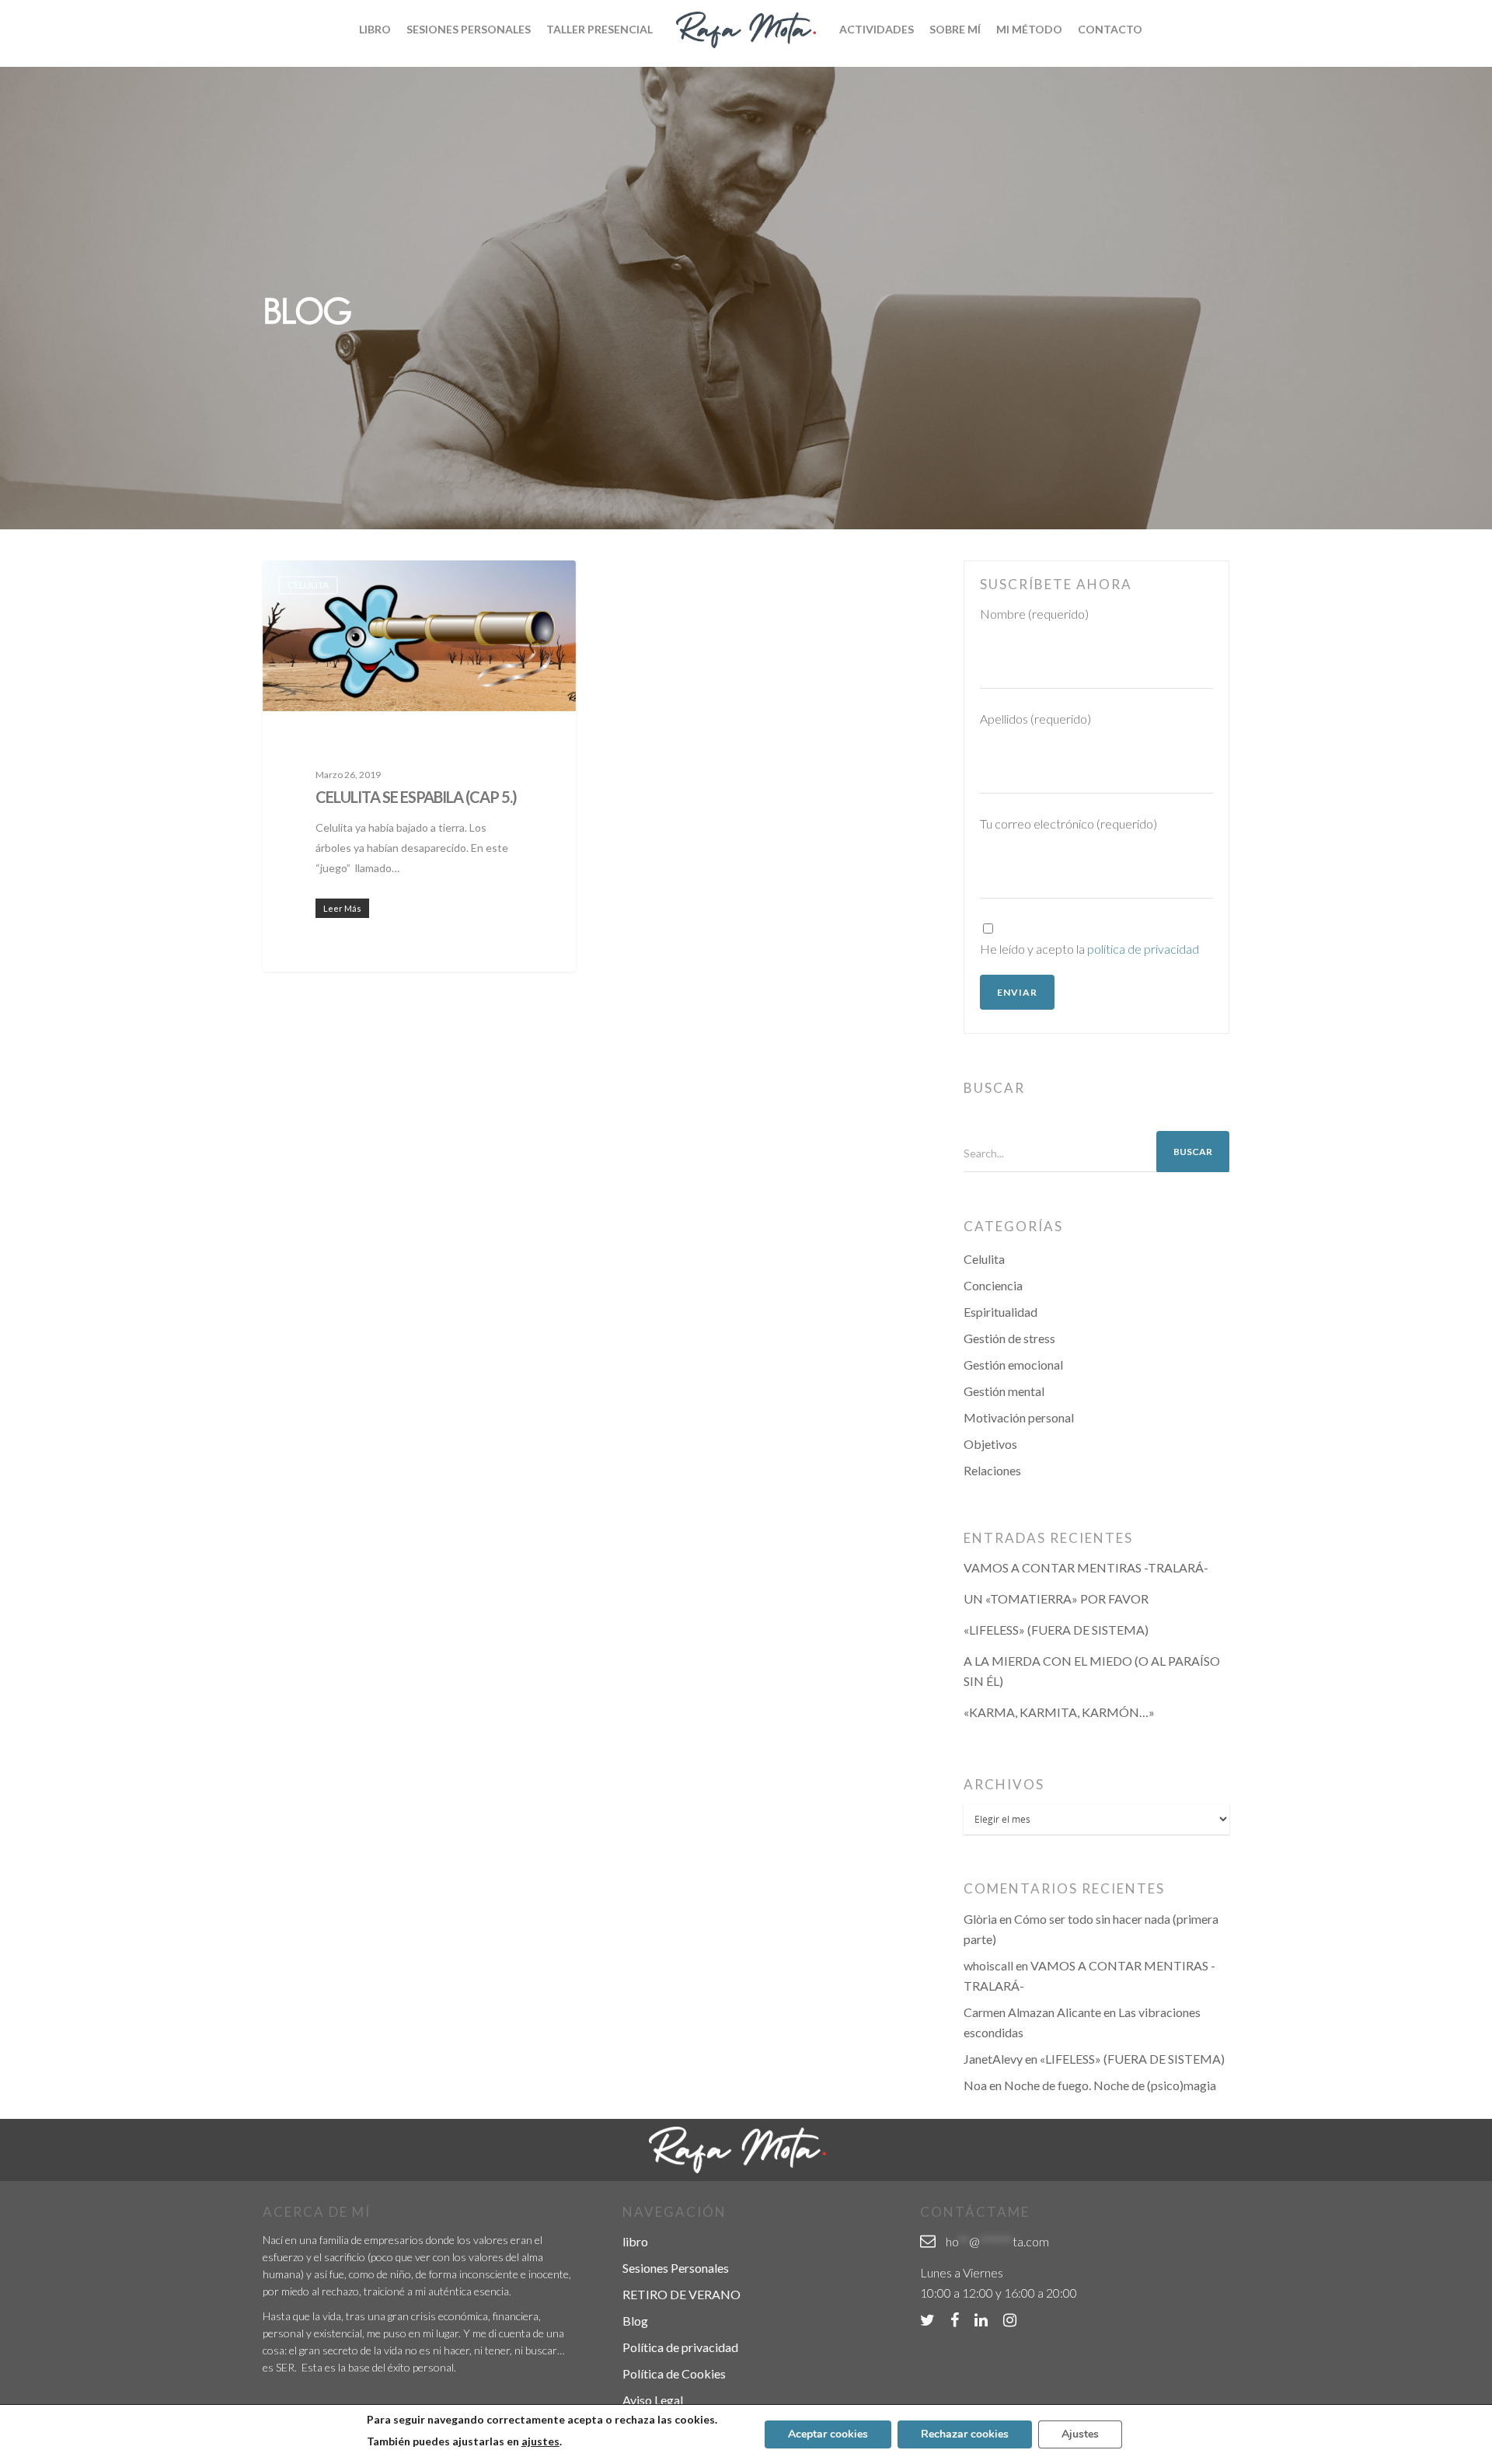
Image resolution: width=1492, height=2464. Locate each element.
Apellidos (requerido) (1035, 719)
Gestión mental (1004, 1391)
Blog (635, 2321)
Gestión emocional (1013, 1365)
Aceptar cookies (828, 2434)
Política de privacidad (680, 2347)
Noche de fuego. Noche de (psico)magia (1110, 2085)
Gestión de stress (1009, 1338)
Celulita (308, 585)
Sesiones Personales (469, 29)
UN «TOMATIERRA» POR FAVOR (1056, 1598)
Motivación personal (1019, 1417)
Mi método (1029, 29)
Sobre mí (955, 29)
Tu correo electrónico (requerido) (1068, 824)
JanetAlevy (993, 2059)
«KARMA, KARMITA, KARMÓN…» (1059, 1712)
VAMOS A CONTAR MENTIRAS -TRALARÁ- (1086, 1567)
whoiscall (988, 1965)
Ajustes (1080, 2434)
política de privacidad (1143, 949)
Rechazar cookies (965, 2434)
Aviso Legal (653, 2400)
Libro (375, 29)
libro (635, 2241)
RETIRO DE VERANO (682, 2294)
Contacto (1110, 29)
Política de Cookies (674, 2373)
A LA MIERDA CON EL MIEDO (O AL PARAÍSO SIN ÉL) (1092, 1671)
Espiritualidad (1000, 1312)
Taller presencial (600, 29)
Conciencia (993, 1285)
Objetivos (990, 1444)
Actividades (877, 29)
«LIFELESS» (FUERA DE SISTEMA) (1056, 1630)
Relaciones (992, 1470)
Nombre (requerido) (1034, 614)
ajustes (540, 2441)
